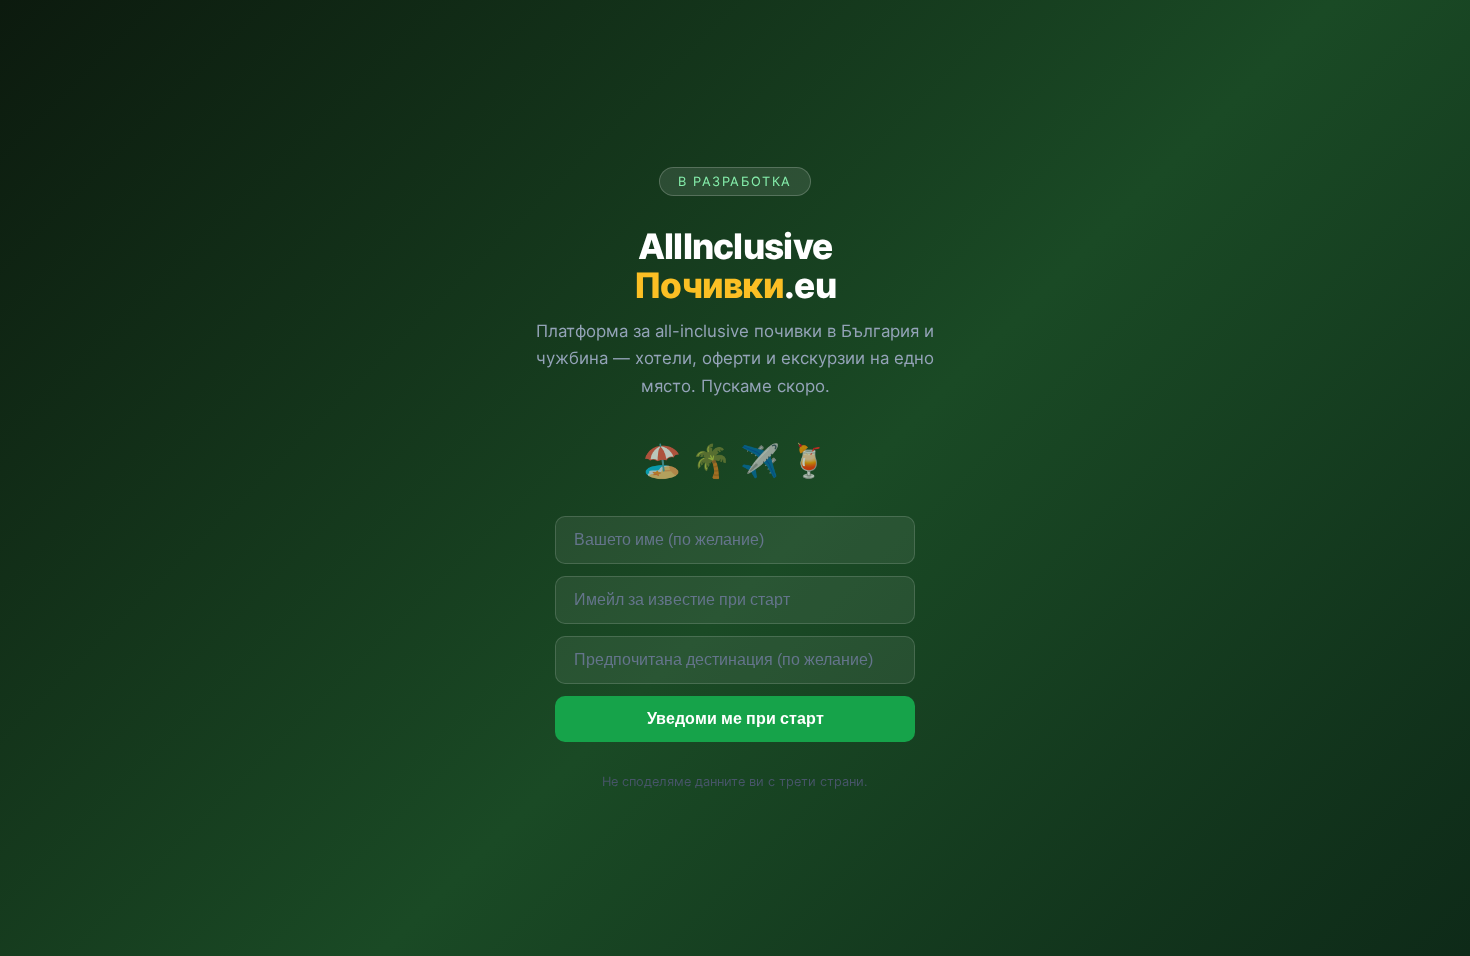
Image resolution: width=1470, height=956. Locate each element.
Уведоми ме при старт (735, 718)
